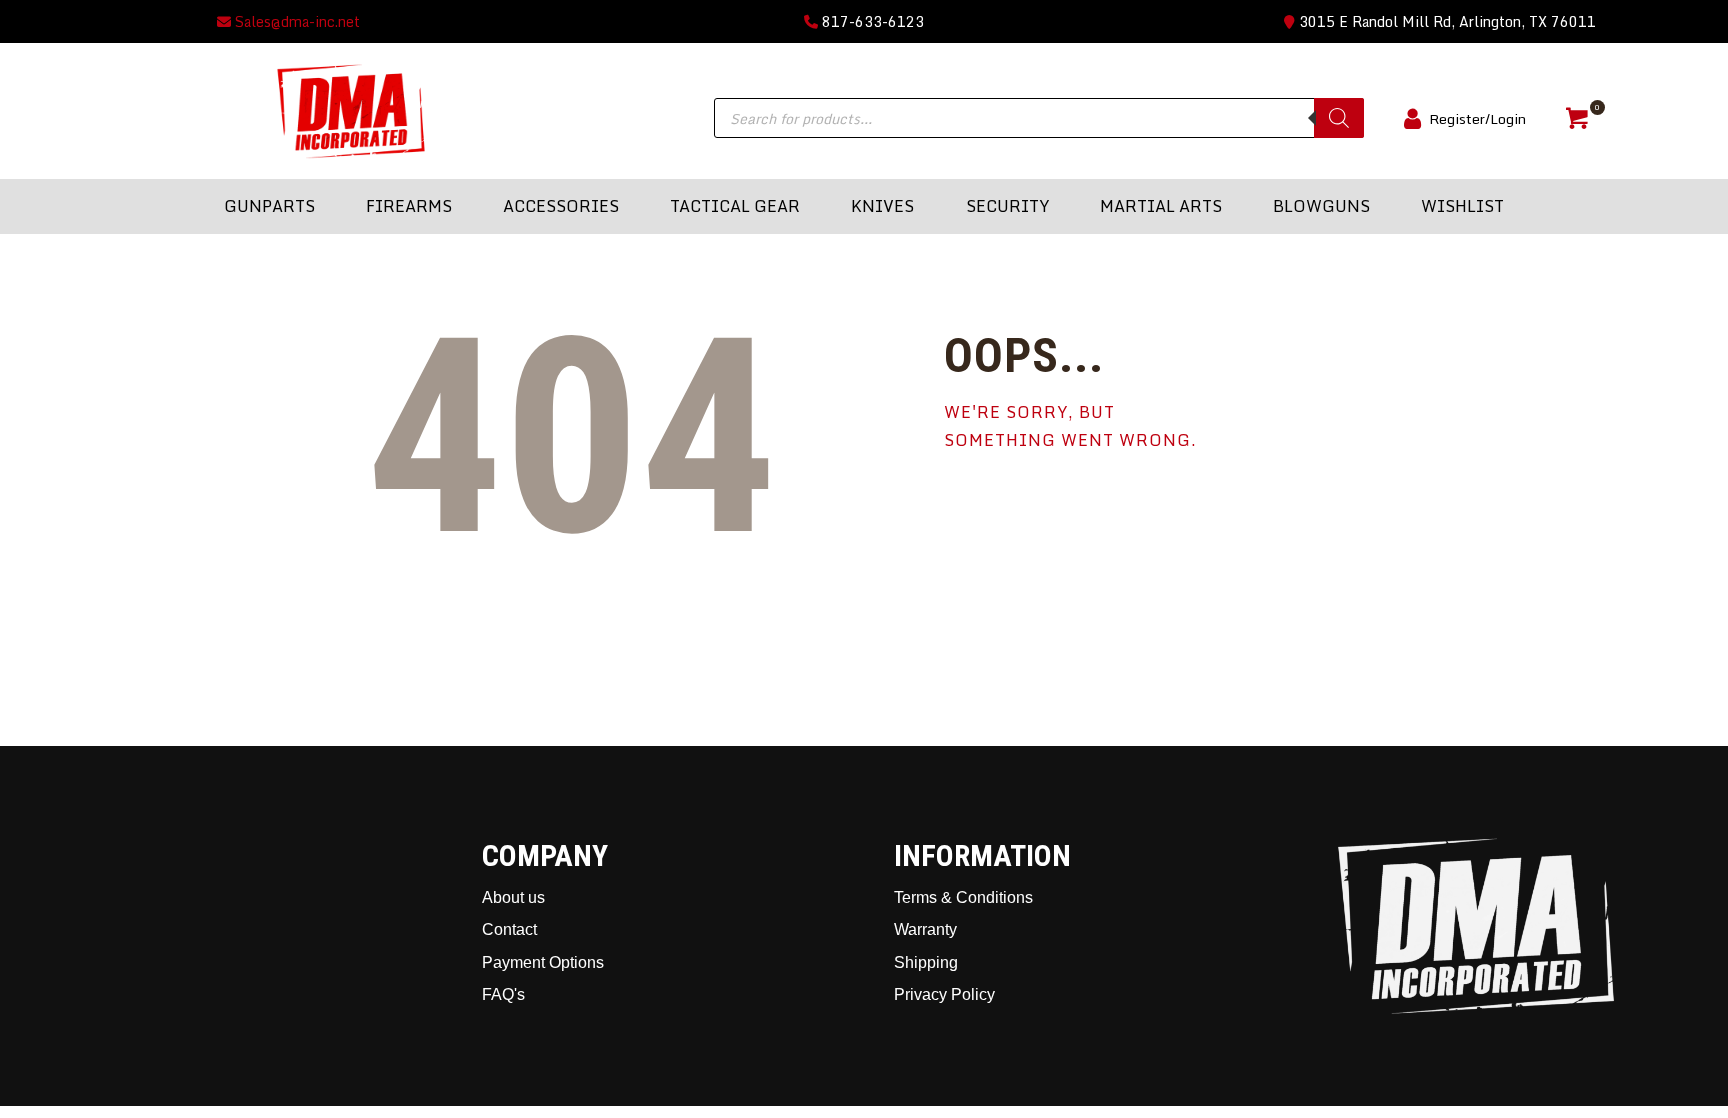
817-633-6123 (871, 21)
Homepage (1023, 509)
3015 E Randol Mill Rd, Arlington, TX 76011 (1445, 21)
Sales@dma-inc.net (295, 21)
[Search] (1339, 118)
